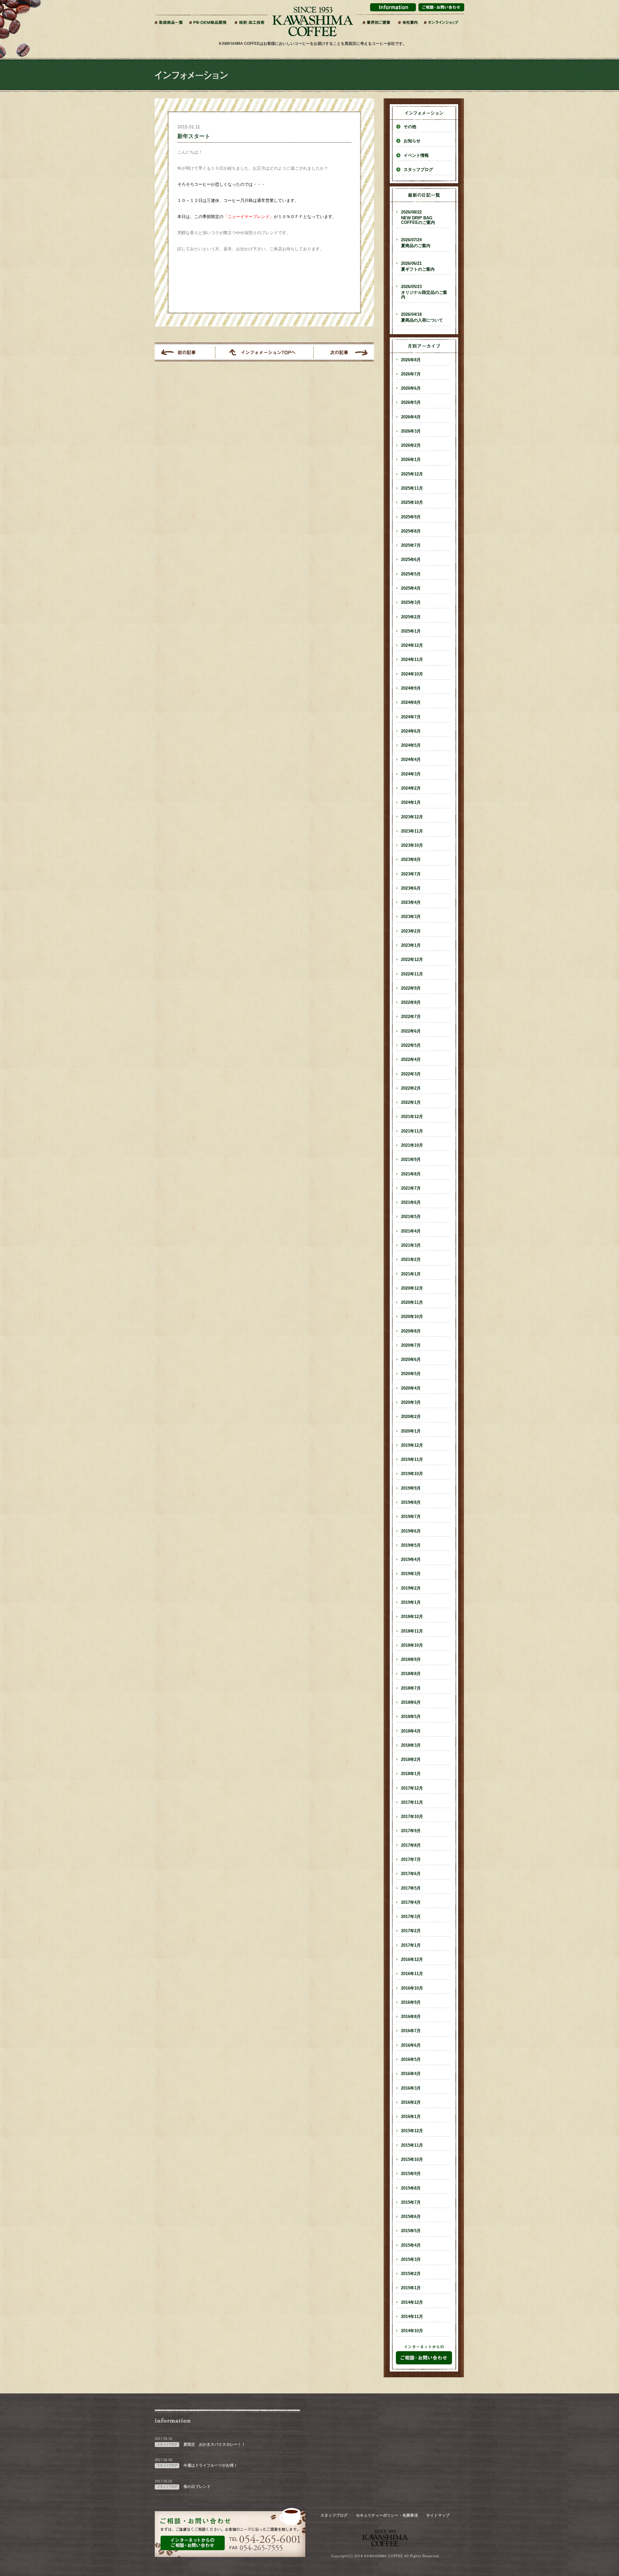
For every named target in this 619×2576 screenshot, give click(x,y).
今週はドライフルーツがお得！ (211, 2465)
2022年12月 (412, 960)
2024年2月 (411, 788)
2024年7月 (411, 717)
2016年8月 (411, 2017)
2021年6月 (411, 1203)
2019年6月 (411, 1531)
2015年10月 (412, 2160)
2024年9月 (411, 688)
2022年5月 (411, 1045)
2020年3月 (411, 1403)
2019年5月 (411, 1545)
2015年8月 (411, 2188)
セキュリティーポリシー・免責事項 (387, 2515)
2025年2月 (411, 617)
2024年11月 (412, 660)
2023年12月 (412, 817)
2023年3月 (411, 917)
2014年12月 (412, 2302)
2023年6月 (411, 888)
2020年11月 (412, 1303)
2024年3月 (411, 774)
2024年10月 (412, 674)
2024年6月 (411, 731)
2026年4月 (411, 417)
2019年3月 (411, 1574)
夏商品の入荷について (422, 317)
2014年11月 (412, 2317)
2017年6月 (411, 1874)
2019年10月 (412, 1474)
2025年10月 (412, 503)
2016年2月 (411, 2102)
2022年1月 (411, 1103)
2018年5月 (411, 1717)
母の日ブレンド (197, 2487)
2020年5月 (411, 1374)
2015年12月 (412, 2131)
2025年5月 (411, 574)
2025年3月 (411, 603)
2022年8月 (411, 1003)
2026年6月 (411, 388)
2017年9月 (411, 1831)
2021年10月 (412, 1145)
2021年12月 (412, 1117)
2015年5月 (411, 2231)
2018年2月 (411, 1760)
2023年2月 (411, 931)
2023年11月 (412, 831)
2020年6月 (411, 1360)
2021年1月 (411, 1274)
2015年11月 (412, 2145)
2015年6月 (411, 2217)
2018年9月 (411, 1660)
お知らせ (412, 141)
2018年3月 (411, 1745)
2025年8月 (411, 531)
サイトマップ (438, 2515)
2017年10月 (412, 1817)
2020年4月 (411, 1388)
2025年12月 (412, 474)
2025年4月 (411, 588)
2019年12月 (412, 1445)
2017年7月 (411, 1860)
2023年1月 (411, 945)
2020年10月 (412, 1317)
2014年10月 (412, 2331)
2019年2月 (411, 1588)
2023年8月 (411, 860)
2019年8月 (411, 1503)
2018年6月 (411, 1702)
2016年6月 (411, 2045)
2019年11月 (412, 1460)
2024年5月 (411, 745)
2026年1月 (411, 460)
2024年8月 (411, 703)
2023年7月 (411, 874)
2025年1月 (411, 631)
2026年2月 (411, 445)
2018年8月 (411, 1674)
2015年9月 (411, 2174)
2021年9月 (411, 1160)
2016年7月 (411, 2031)
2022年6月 (411, 1031)
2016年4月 (411, 2074)
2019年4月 (411, 1560)
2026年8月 (411, 360)
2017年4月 (411, 1902)
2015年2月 (411, 2274)
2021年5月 (411, 1217)
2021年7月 (411, 1188)
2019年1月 (411, 1603)
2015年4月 (411, 2245)
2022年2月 (411, 1088)
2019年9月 (411, 1488)
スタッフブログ (418, 170)
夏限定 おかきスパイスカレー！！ (214, 2444)
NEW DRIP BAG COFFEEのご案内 (418, 217)
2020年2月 (411, 1417)
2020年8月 (411, 1331)
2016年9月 (411, 2002)
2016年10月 (412, 1988)
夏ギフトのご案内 (418, 266)
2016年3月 (411, 2088)
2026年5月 (411, 403)
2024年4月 (411, 760)
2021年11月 (412, 1131)
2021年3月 (411, 1245)
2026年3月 (411, 431)
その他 (410, 127)
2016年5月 (411, 2060)
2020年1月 (411, 1431)
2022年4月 (411, 1060)
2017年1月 (411, 1945)
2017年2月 (411, 1931)
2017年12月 (412, 1788)
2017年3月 (411, 1917)
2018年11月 (412, 1631)
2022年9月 (411, 988)
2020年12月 (412, 1288)
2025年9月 (411, 517)
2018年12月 (412, 1617)
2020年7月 (411, 1345)
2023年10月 (412, 845)
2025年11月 (412, 488)
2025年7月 (411, 545)
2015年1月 (411, 2288)
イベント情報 (416, 155)
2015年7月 (411, 2202)
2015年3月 (411, 2260)
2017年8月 (411, 1845)
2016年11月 (412, 1974)
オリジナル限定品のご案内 (424, 292)
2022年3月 (411, 1074)
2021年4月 (411, 1231)
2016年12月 (412, 1960)
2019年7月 (411, 1517)
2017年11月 (412, 1802)
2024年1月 (411, 803)
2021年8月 (411, 1174)
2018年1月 (411, 1774)
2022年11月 (412, 974)
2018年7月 (411, 1688)
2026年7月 (411, 374)
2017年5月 (411, 1888)
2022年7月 (411, 1017)
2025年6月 (411, 560)
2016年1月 (411, 2117)
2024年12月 (412, 645)
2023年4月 (411, 903)
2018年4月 (411, 1731)
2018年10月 (412, 1645)
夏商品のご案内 (416, 243)
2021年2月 (411, 1260)
